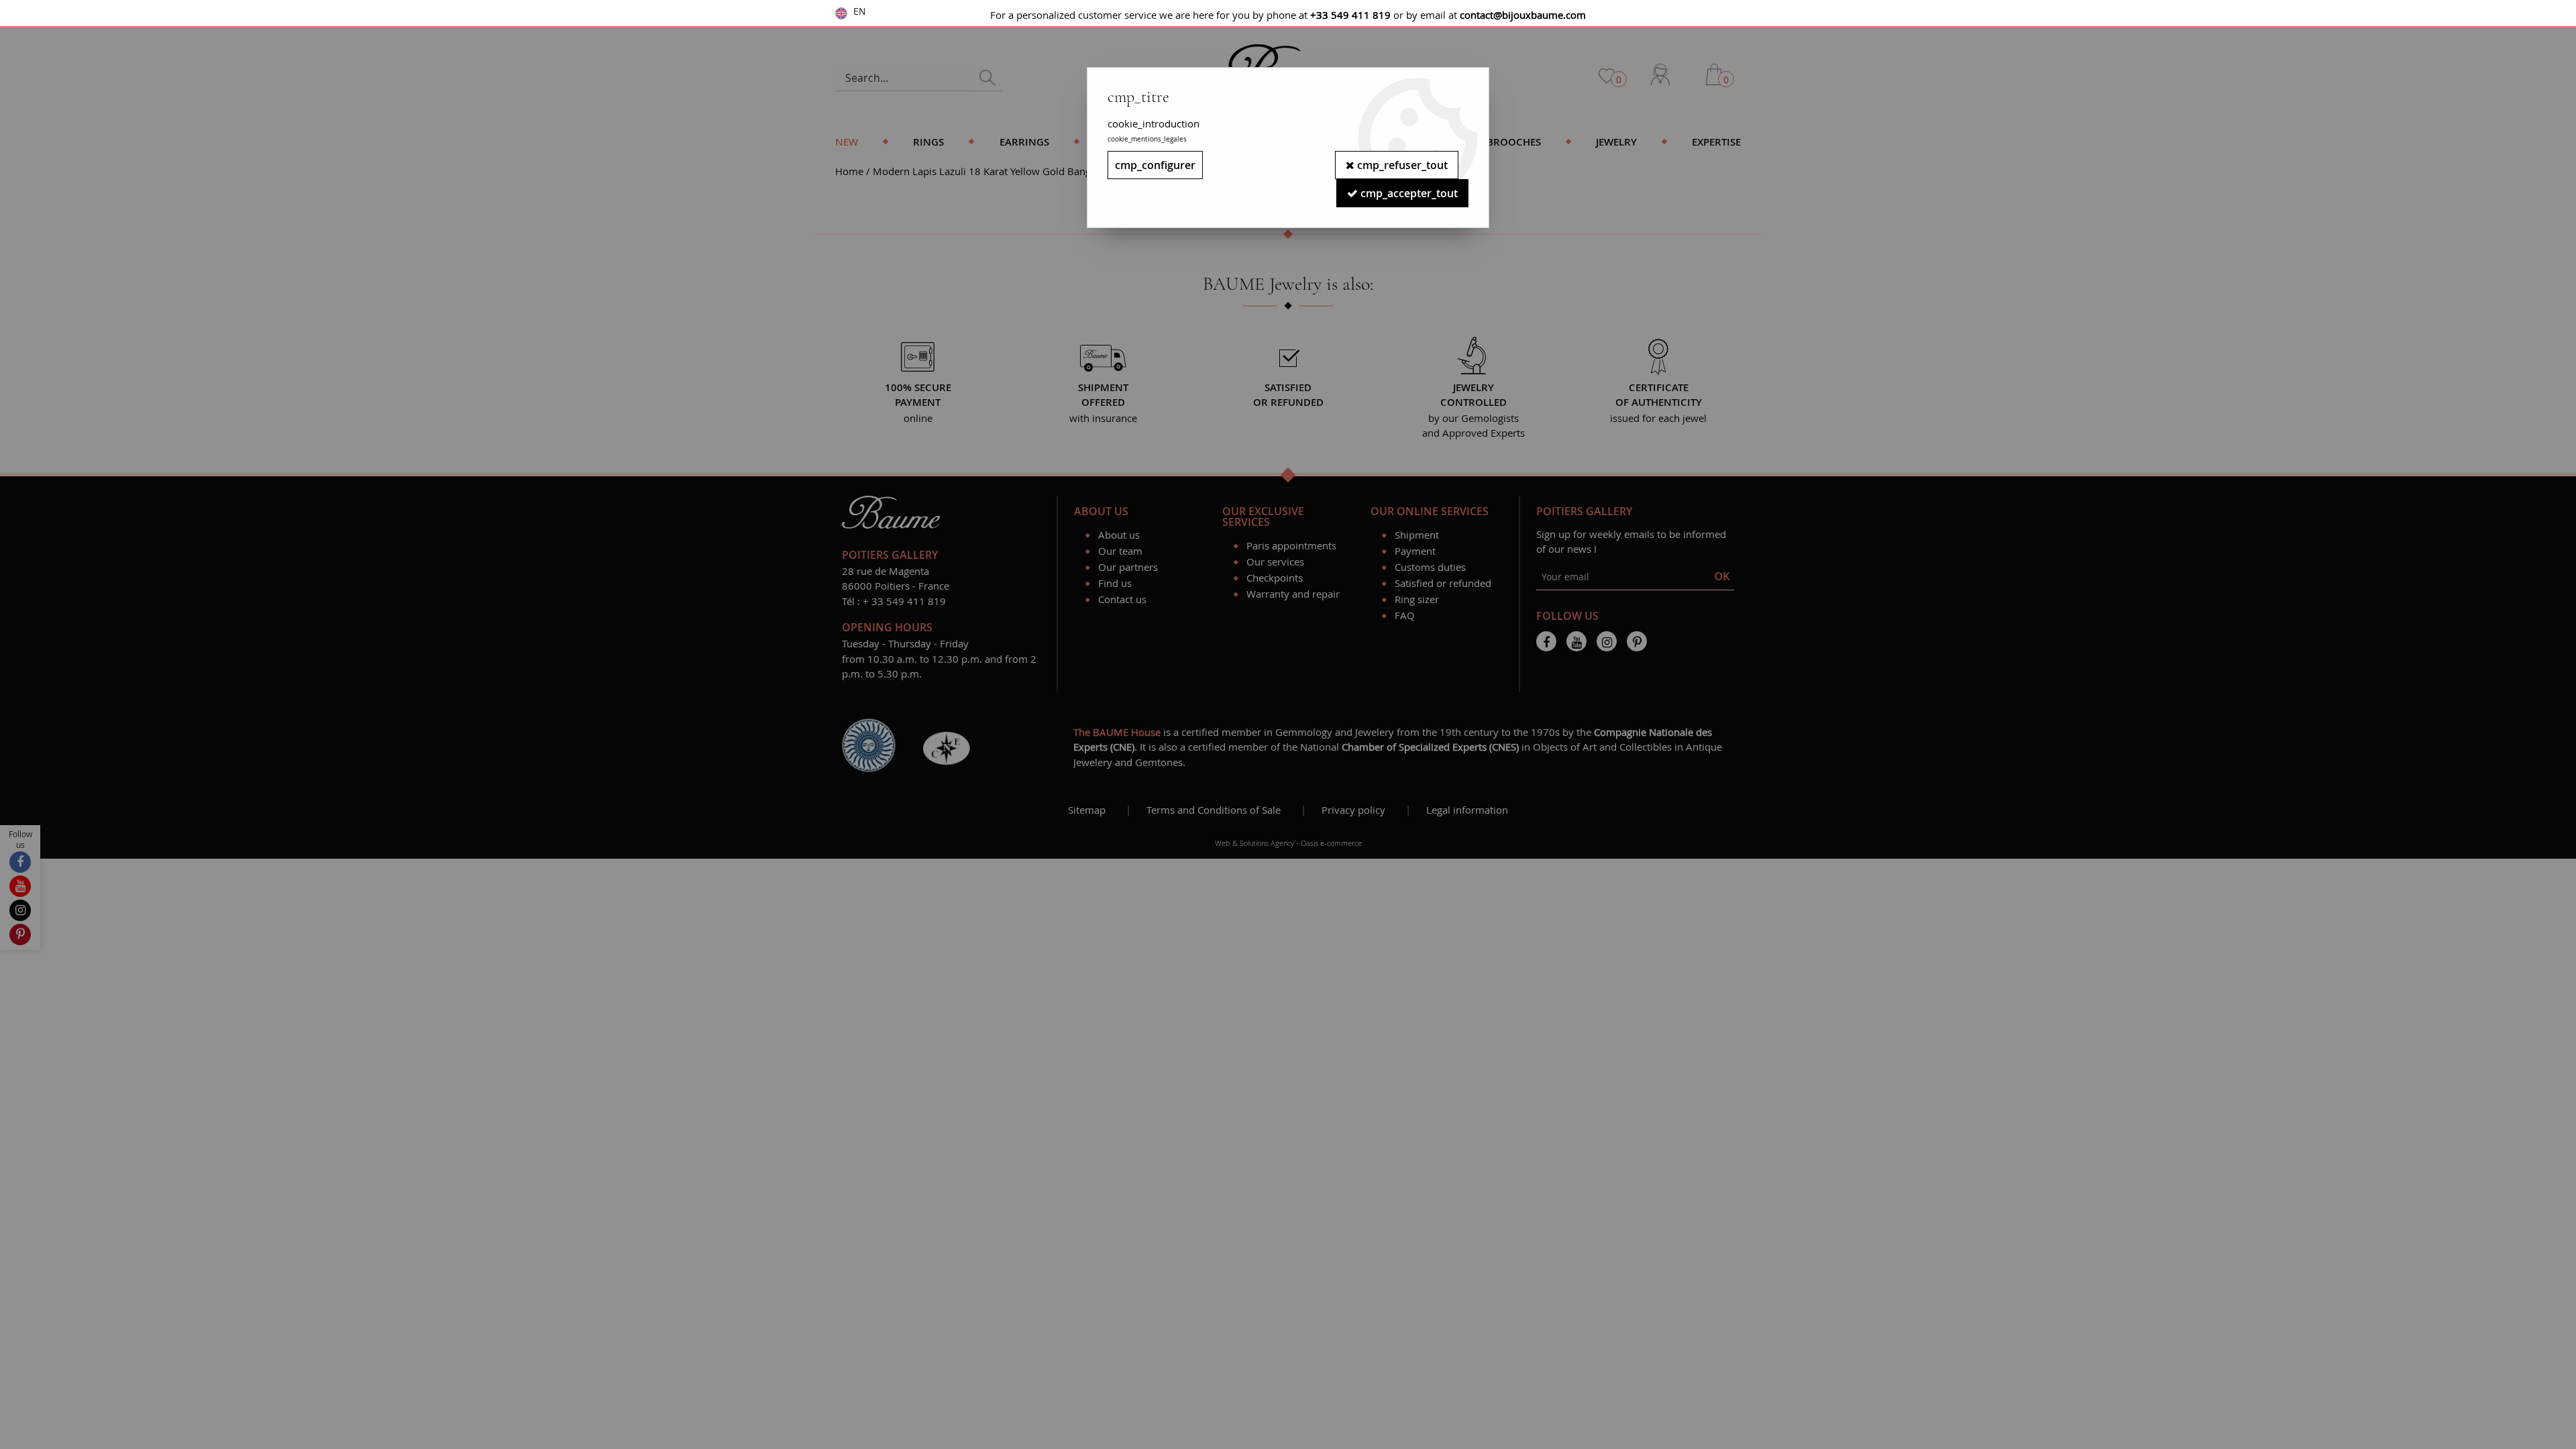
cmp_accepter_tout (1408, 193)
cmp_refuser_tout (1401, 165)
